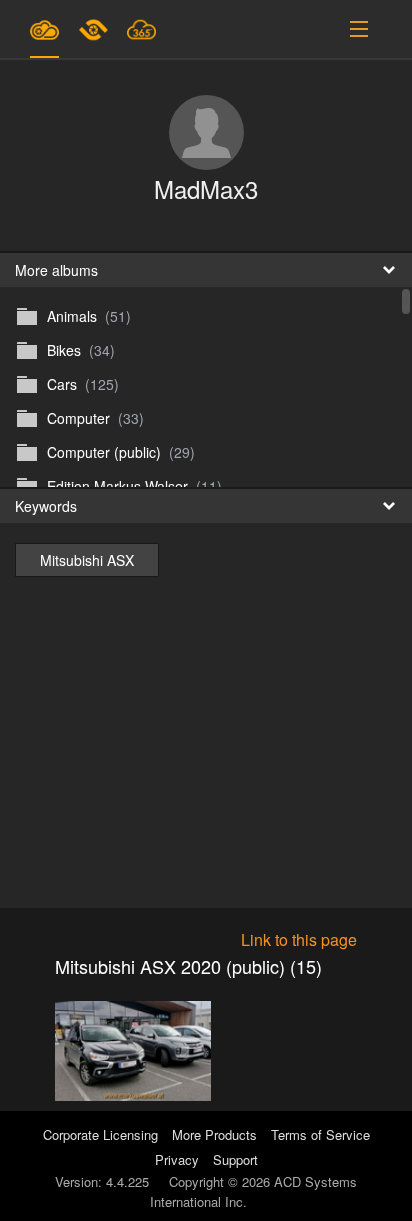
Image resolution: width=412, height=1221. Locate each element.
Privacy (177, 1159)
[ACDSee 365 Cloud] (141, 29)
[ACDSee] (95, 29)
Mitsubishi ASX (87, 560)
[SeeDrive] (44, 29)
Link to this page (299, 939)
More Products (214, 1134)
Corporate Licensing (102, 1134)
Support (235, 1159)
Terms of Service (320, 1134)
